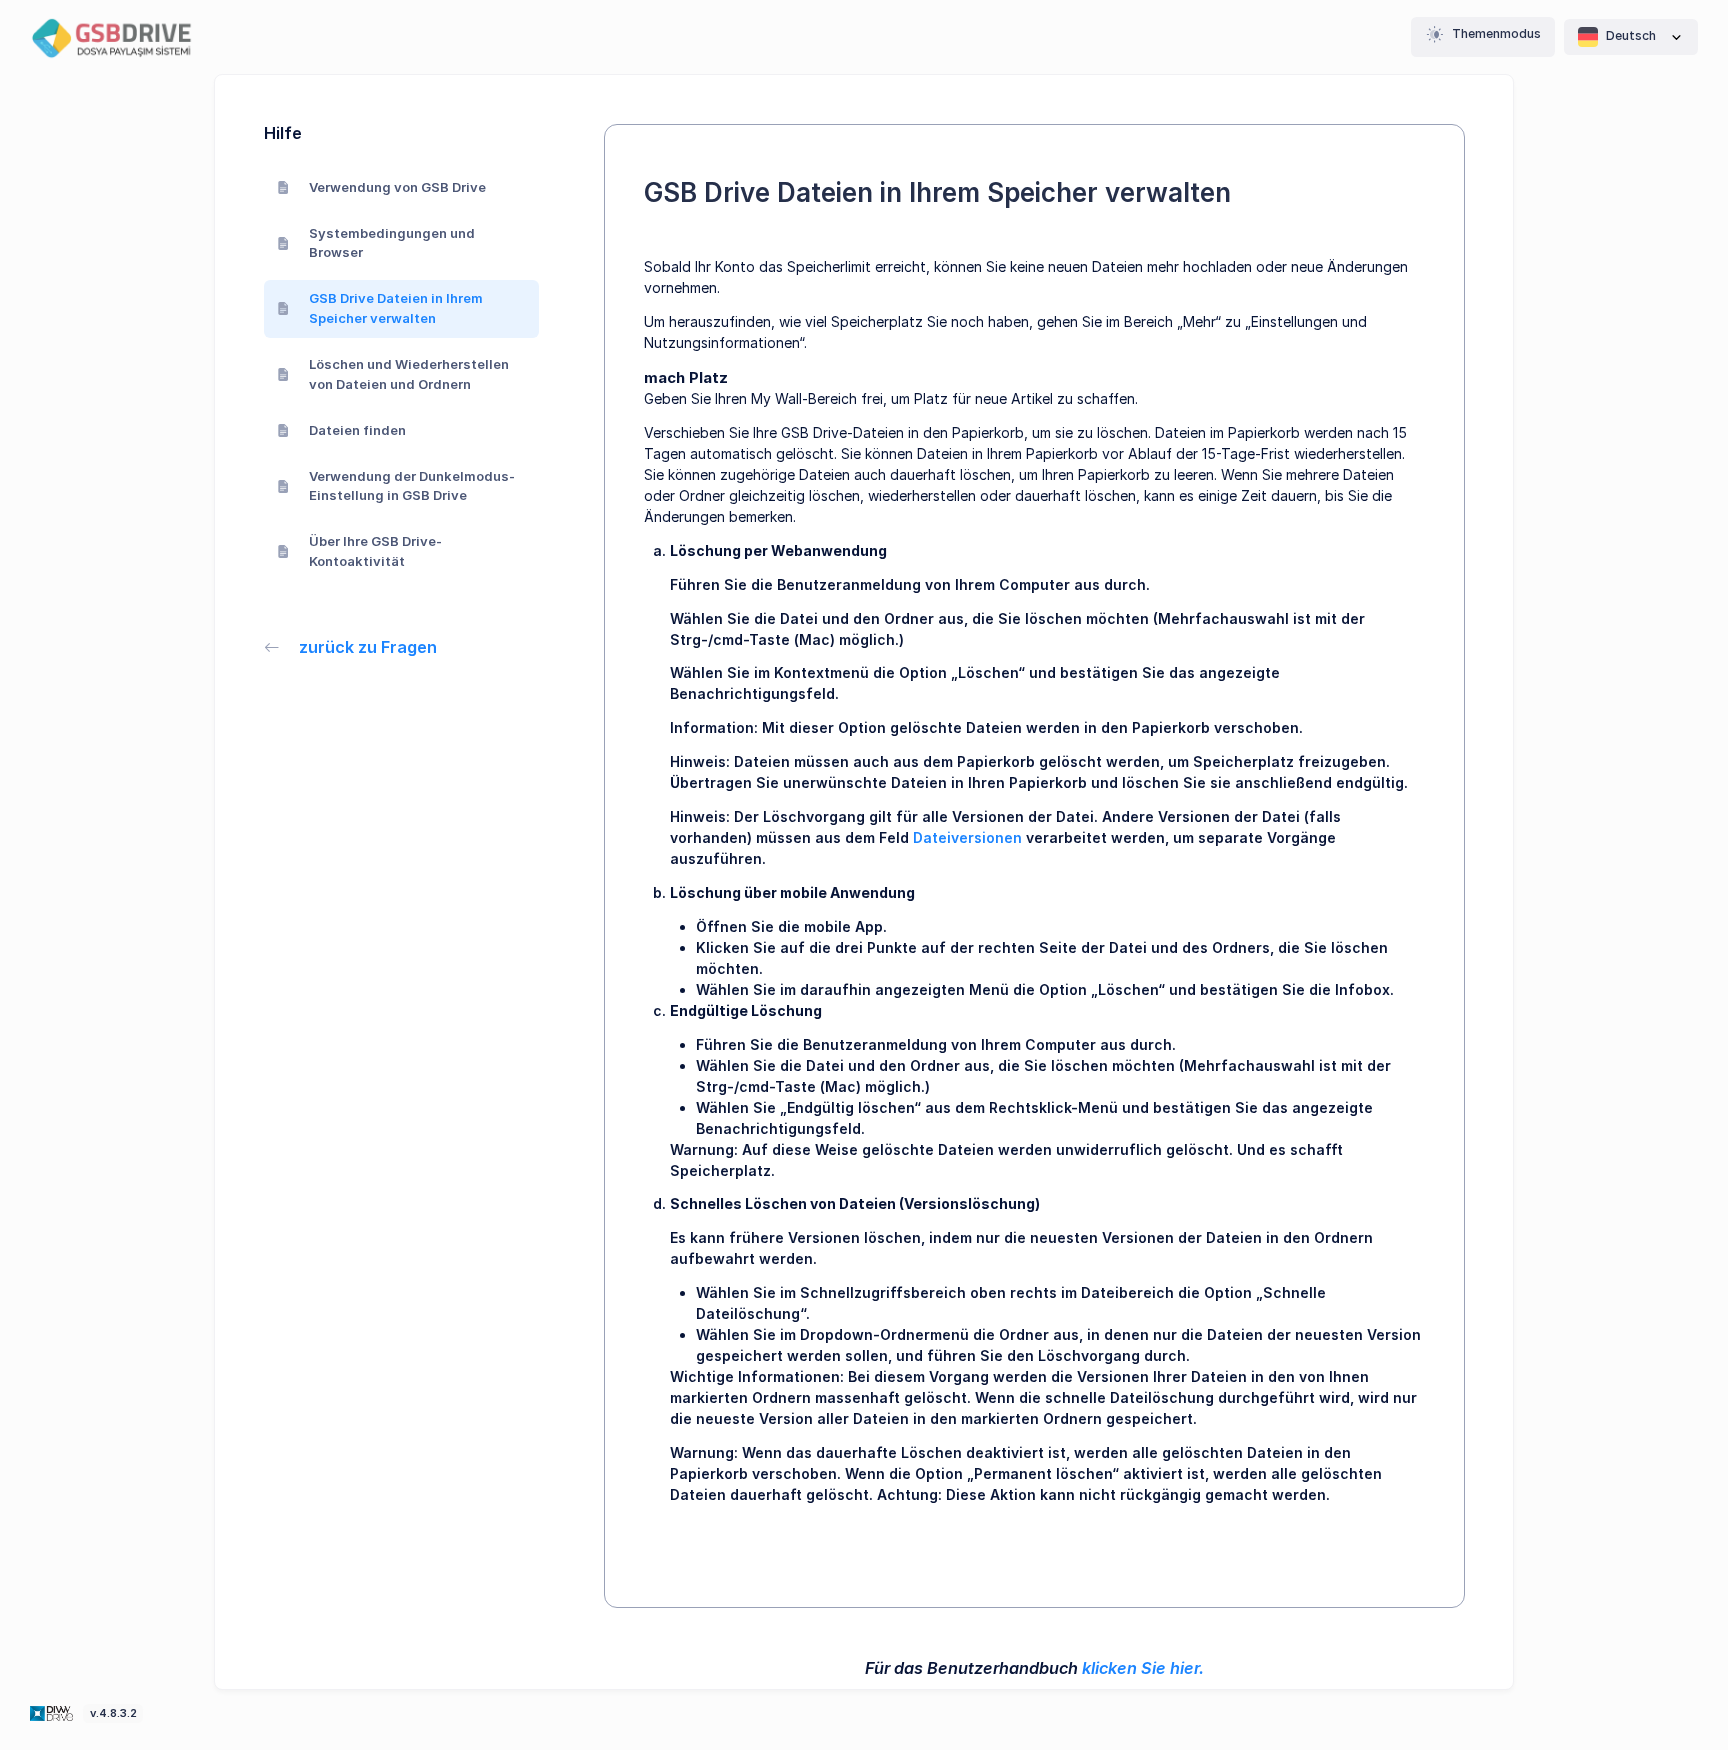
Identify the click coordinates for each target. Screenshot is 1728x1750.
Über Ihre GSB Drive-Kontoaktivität (375, 551)
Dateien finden (357, 430)
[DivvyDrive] (125, 37)
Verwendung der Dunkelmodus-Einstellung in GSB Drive (412, 486)
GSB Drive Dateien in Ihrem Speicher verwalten (396, 308)
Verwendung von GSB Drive (397, 187)
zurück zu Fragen (368, 647)
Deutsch (1631, 35)
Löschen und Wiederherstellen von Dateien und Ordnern (409, 374)
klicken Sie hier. (1143, 1668)
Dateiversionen (967, 837)
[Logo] (53, 1712)
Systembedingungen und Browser (392, 243)
